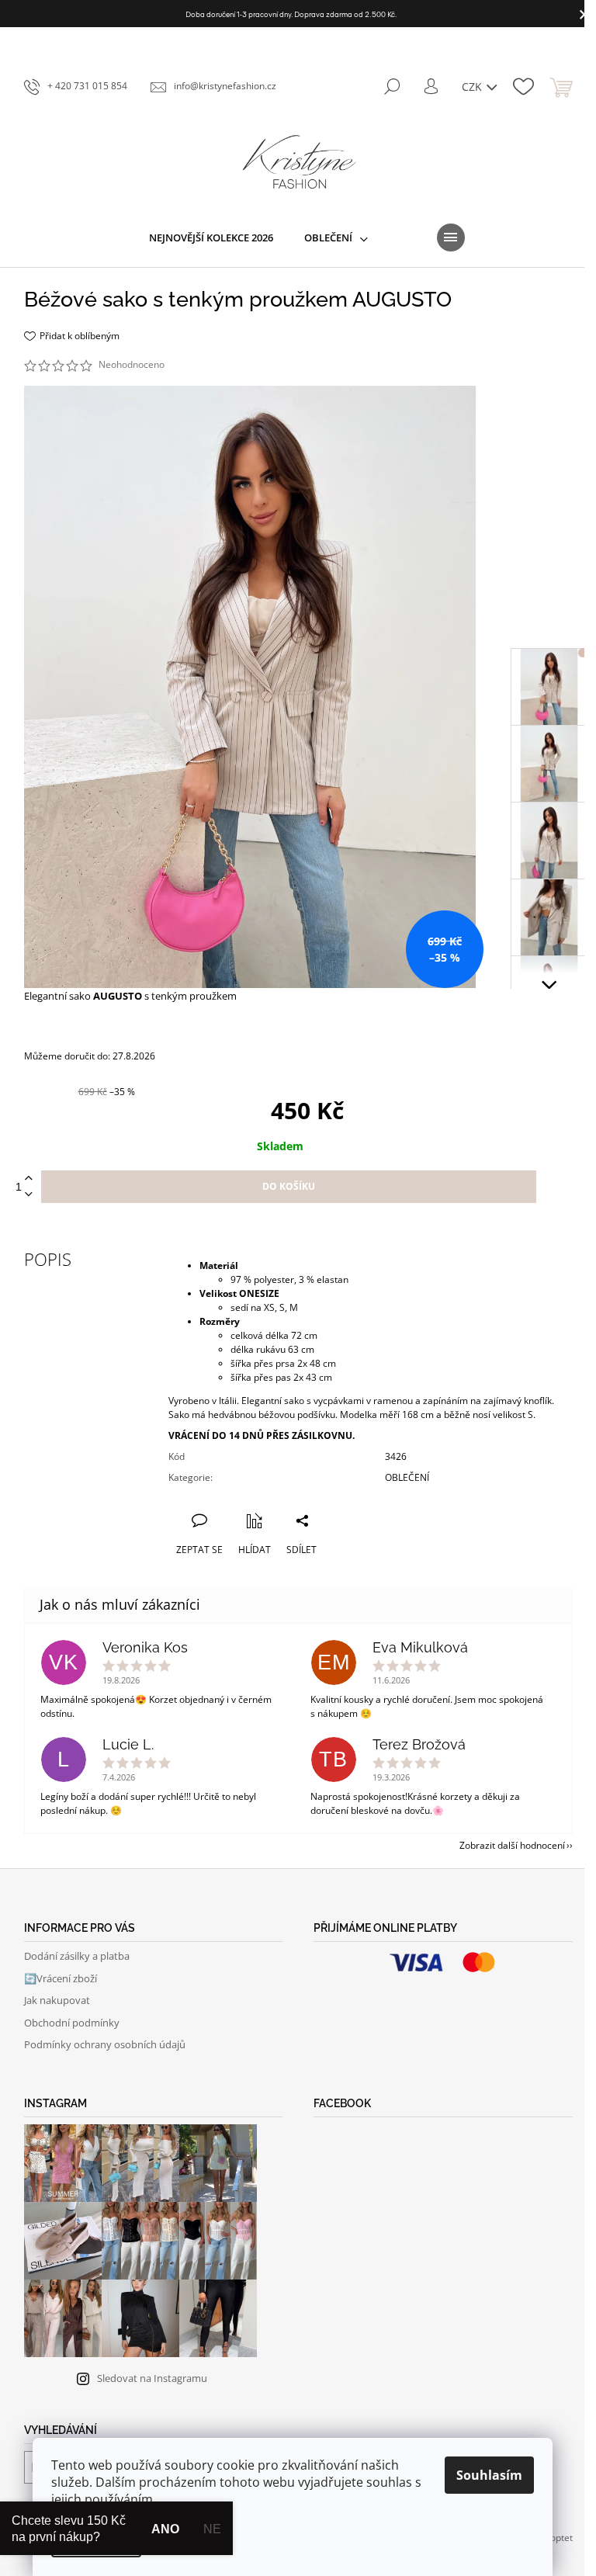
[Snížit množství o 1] (29, 1195)
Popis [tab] (48, 1259)
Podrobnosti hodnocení (220, 365)
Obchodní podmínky (72, 2023)
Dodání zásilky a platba (77, 1956)
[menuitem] (211, 237)
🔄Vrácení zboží (61, 1978)
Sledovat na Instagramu (152, 2378)
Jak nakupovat (57, 2000)
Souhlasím (489, 2475)
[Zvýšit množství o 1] (29, 1179)
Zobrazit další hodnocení (512, 1845)
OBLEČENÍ (407, 1477)
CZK (473, 87)
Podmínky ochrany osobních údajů (105, 2044)
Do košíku (289, 1186)
